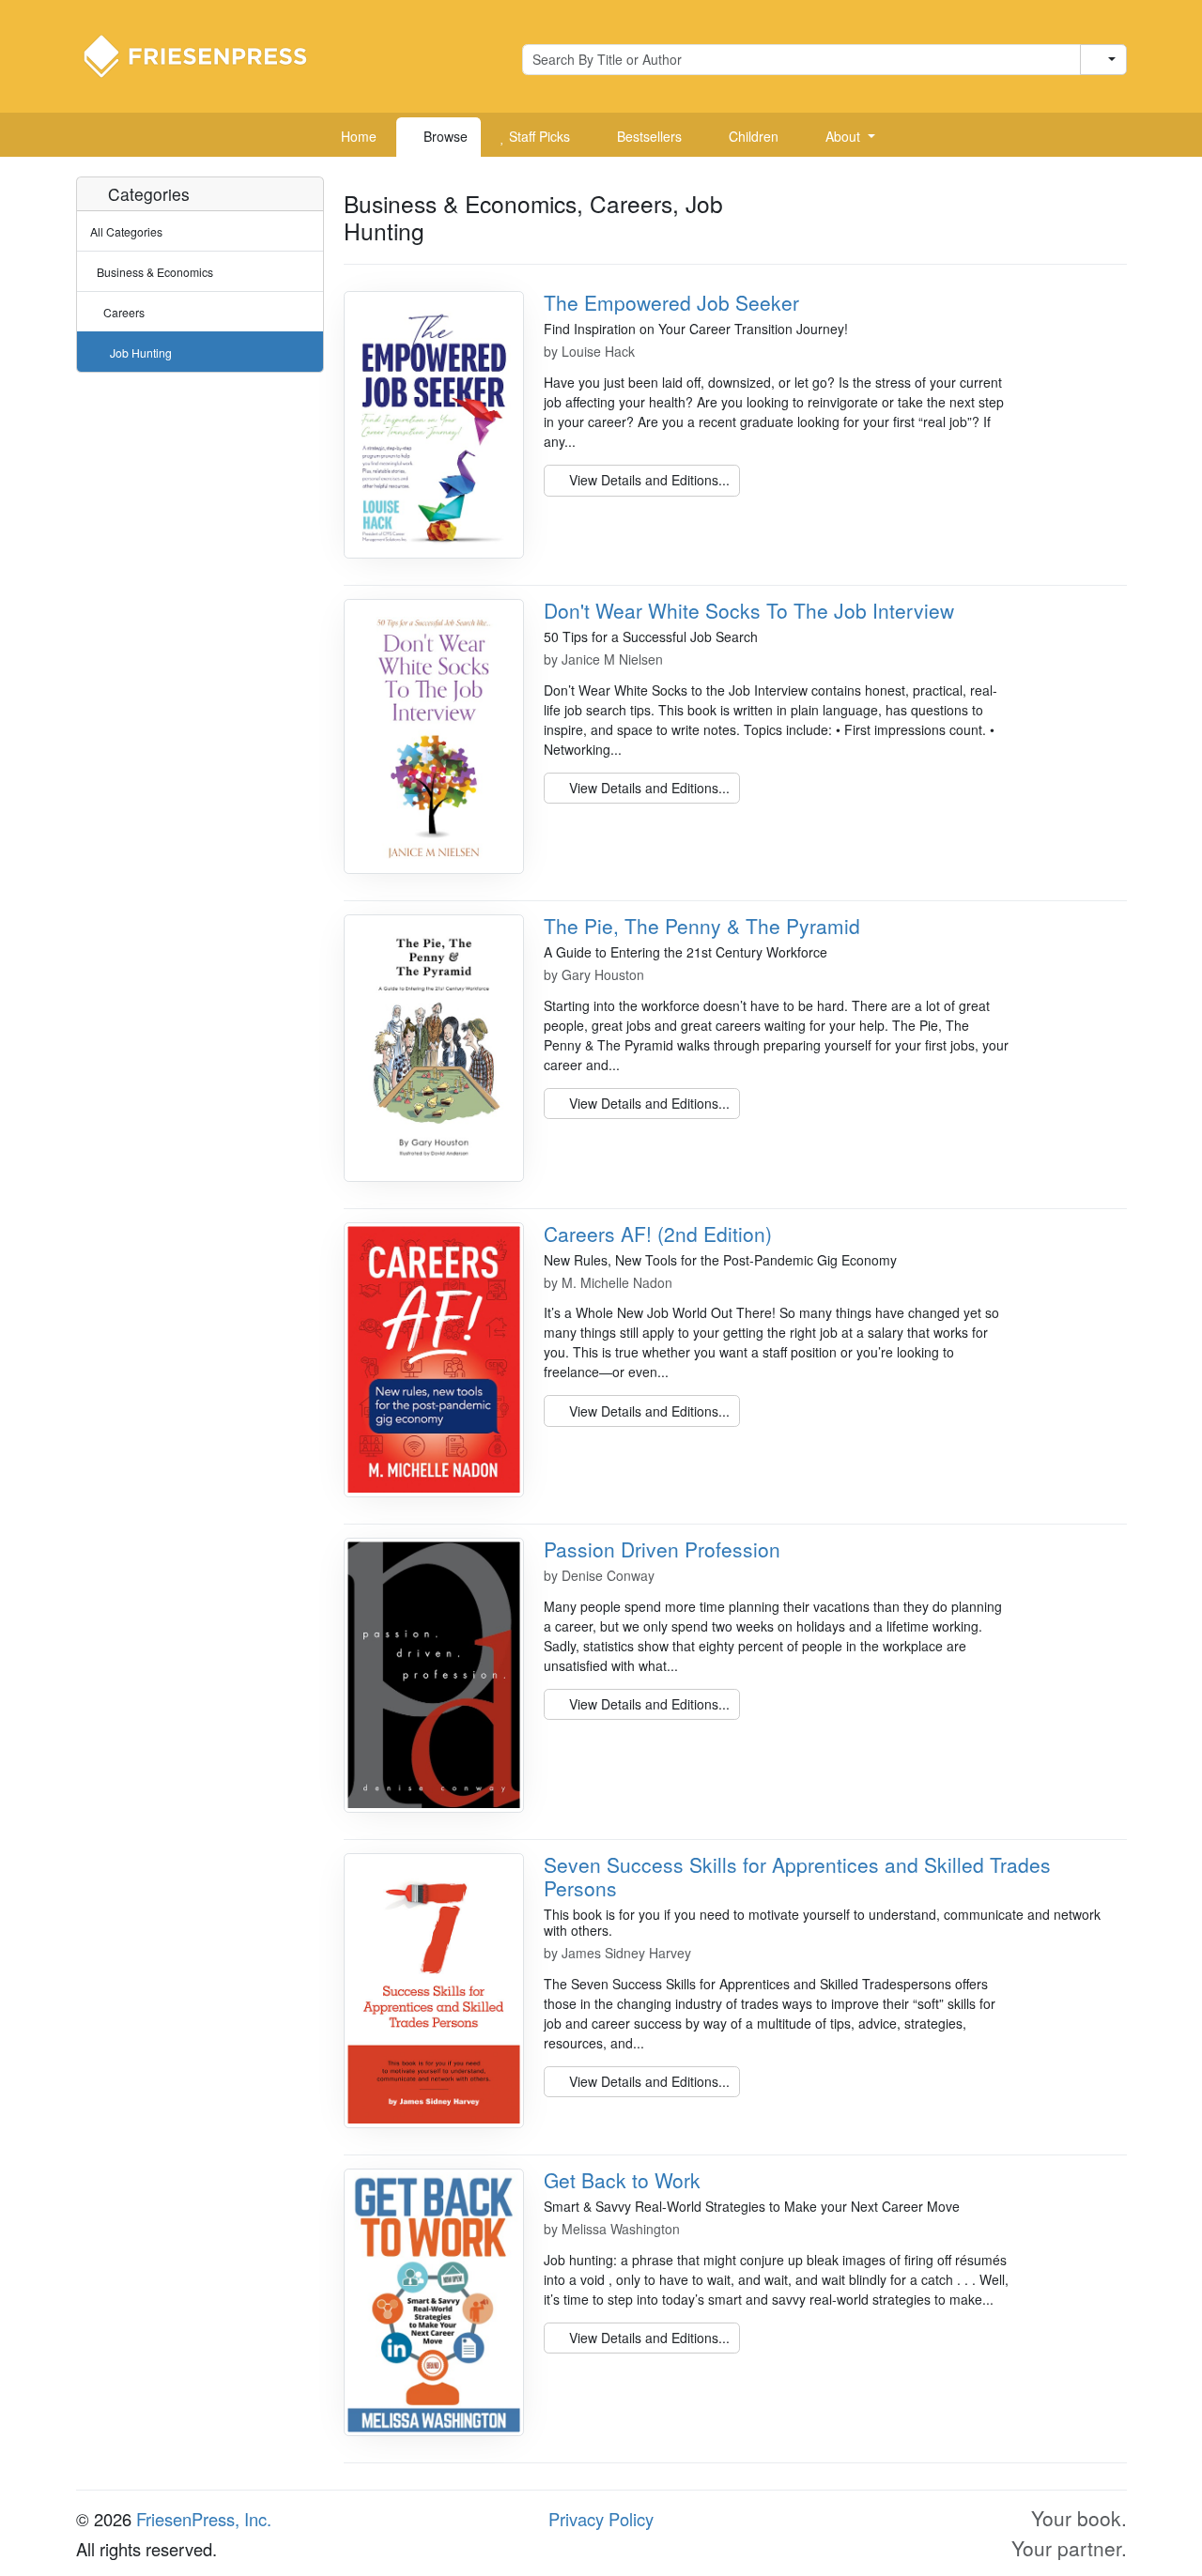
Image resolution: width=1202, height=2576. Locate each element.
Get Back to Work (622, 2180)
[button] (843, 137)
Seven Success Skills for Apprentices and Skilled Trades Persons (797, 1876)
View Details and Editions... (647, 480)
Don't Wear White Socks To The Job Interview (749, 610)
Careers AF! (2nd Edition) (658, 1234)
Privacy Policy (601, 2519)
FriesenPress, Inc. (204, 2519)
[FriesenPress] (208, 54)
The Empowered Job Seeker (671, 302)
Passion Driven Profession (662, 1549)
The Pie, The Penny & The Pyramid (702, 926)
